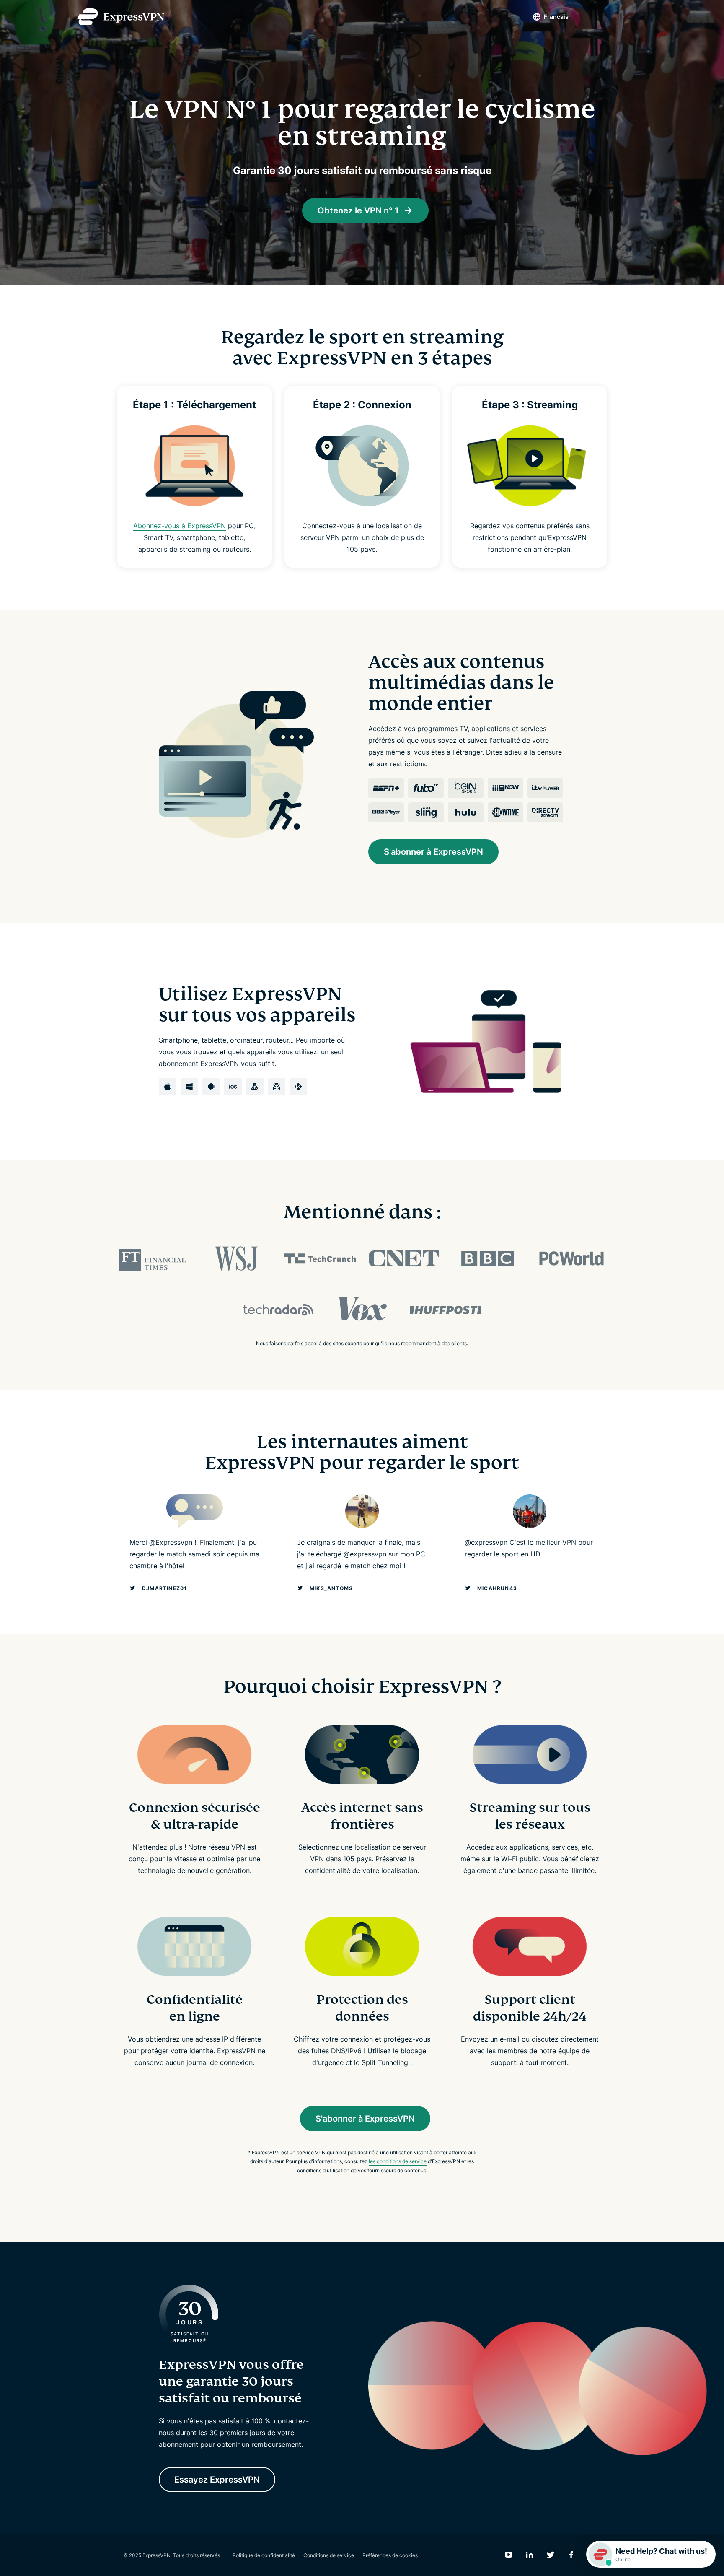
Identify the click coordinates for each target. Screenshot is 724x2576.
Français (556, 17)
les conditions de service (398, 2161)
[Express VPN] (121, 17)
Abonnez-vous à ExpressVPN (180, 526)
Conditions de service (329, 2555)
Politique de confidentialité (264, 2555)
